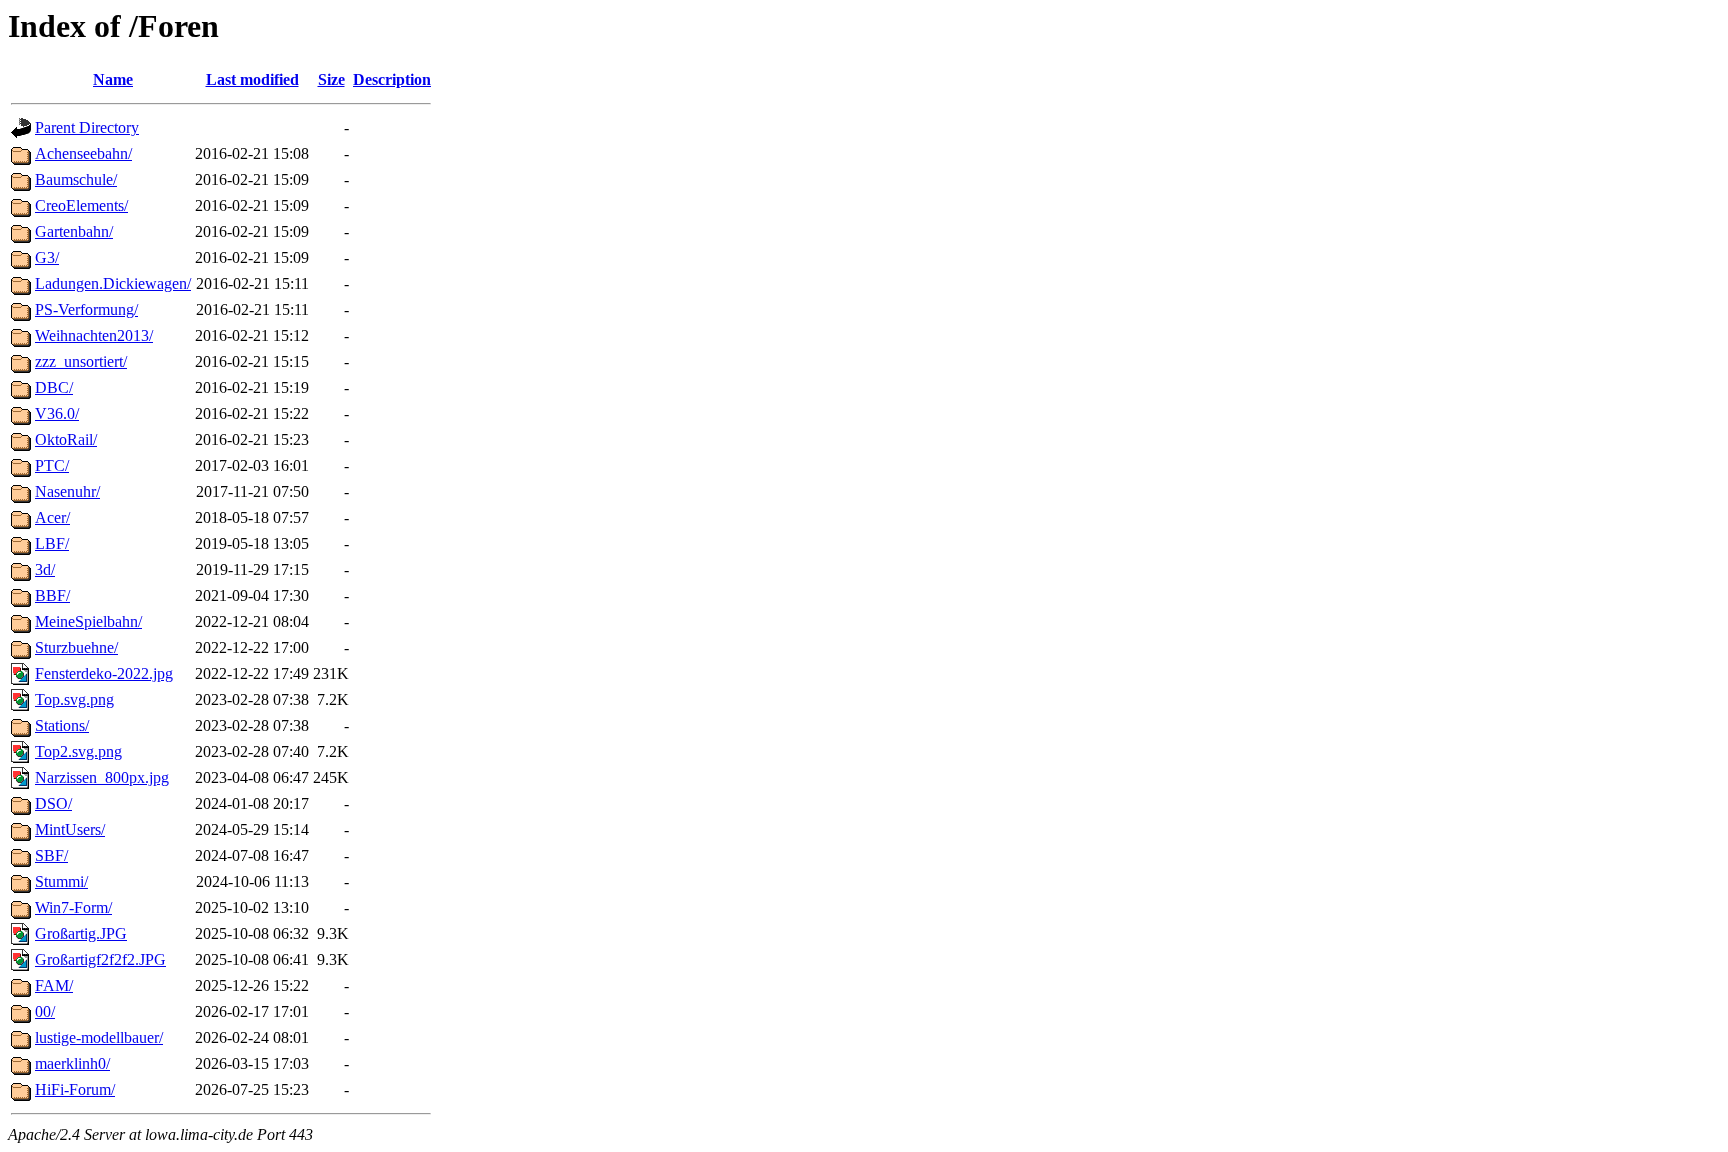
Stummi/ (61, 881)
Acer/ (52, 517)
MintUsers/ (70, 829)
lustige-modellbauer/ (99, 1037)
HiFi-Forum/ (75, 1089)
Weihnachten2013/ (94, 335)
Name (113, 79)
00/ (45, 1011)
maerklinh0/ (72, 1063)
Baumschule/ (76, 179)
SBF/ (51, 855)
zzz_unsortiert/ (81, 361)
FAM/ (54, 985)
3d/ (45, 569)
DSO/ (53, 803)
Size (331, 79)
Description (392, 79)
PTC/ (52, 465)
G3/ (47, 257)
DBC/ (54, 387)
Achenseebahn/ (83, 153)
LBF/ (52, 543)
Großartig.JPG (81, 933)
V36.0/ (57, 413)
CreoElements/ (81, 205)
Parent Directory (87, 127)
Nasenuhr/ (67, 491)
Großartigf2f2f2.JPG (100, 959)
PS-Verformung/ (86, 309)
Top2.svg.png (78, 751)
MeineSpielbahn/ (88, 621)
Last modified (252, 79)
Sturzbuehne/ (76, 647)
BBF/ (52, 595)
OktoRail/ (66, 439)
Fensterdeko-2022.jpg (104, 673)
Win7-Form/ (73, 907)
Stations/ (62, 725)
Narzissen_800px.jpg (102, 777)
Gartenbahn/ (74, 231)
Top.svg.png (74, 699)
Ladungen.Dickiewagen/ (113, 283)
